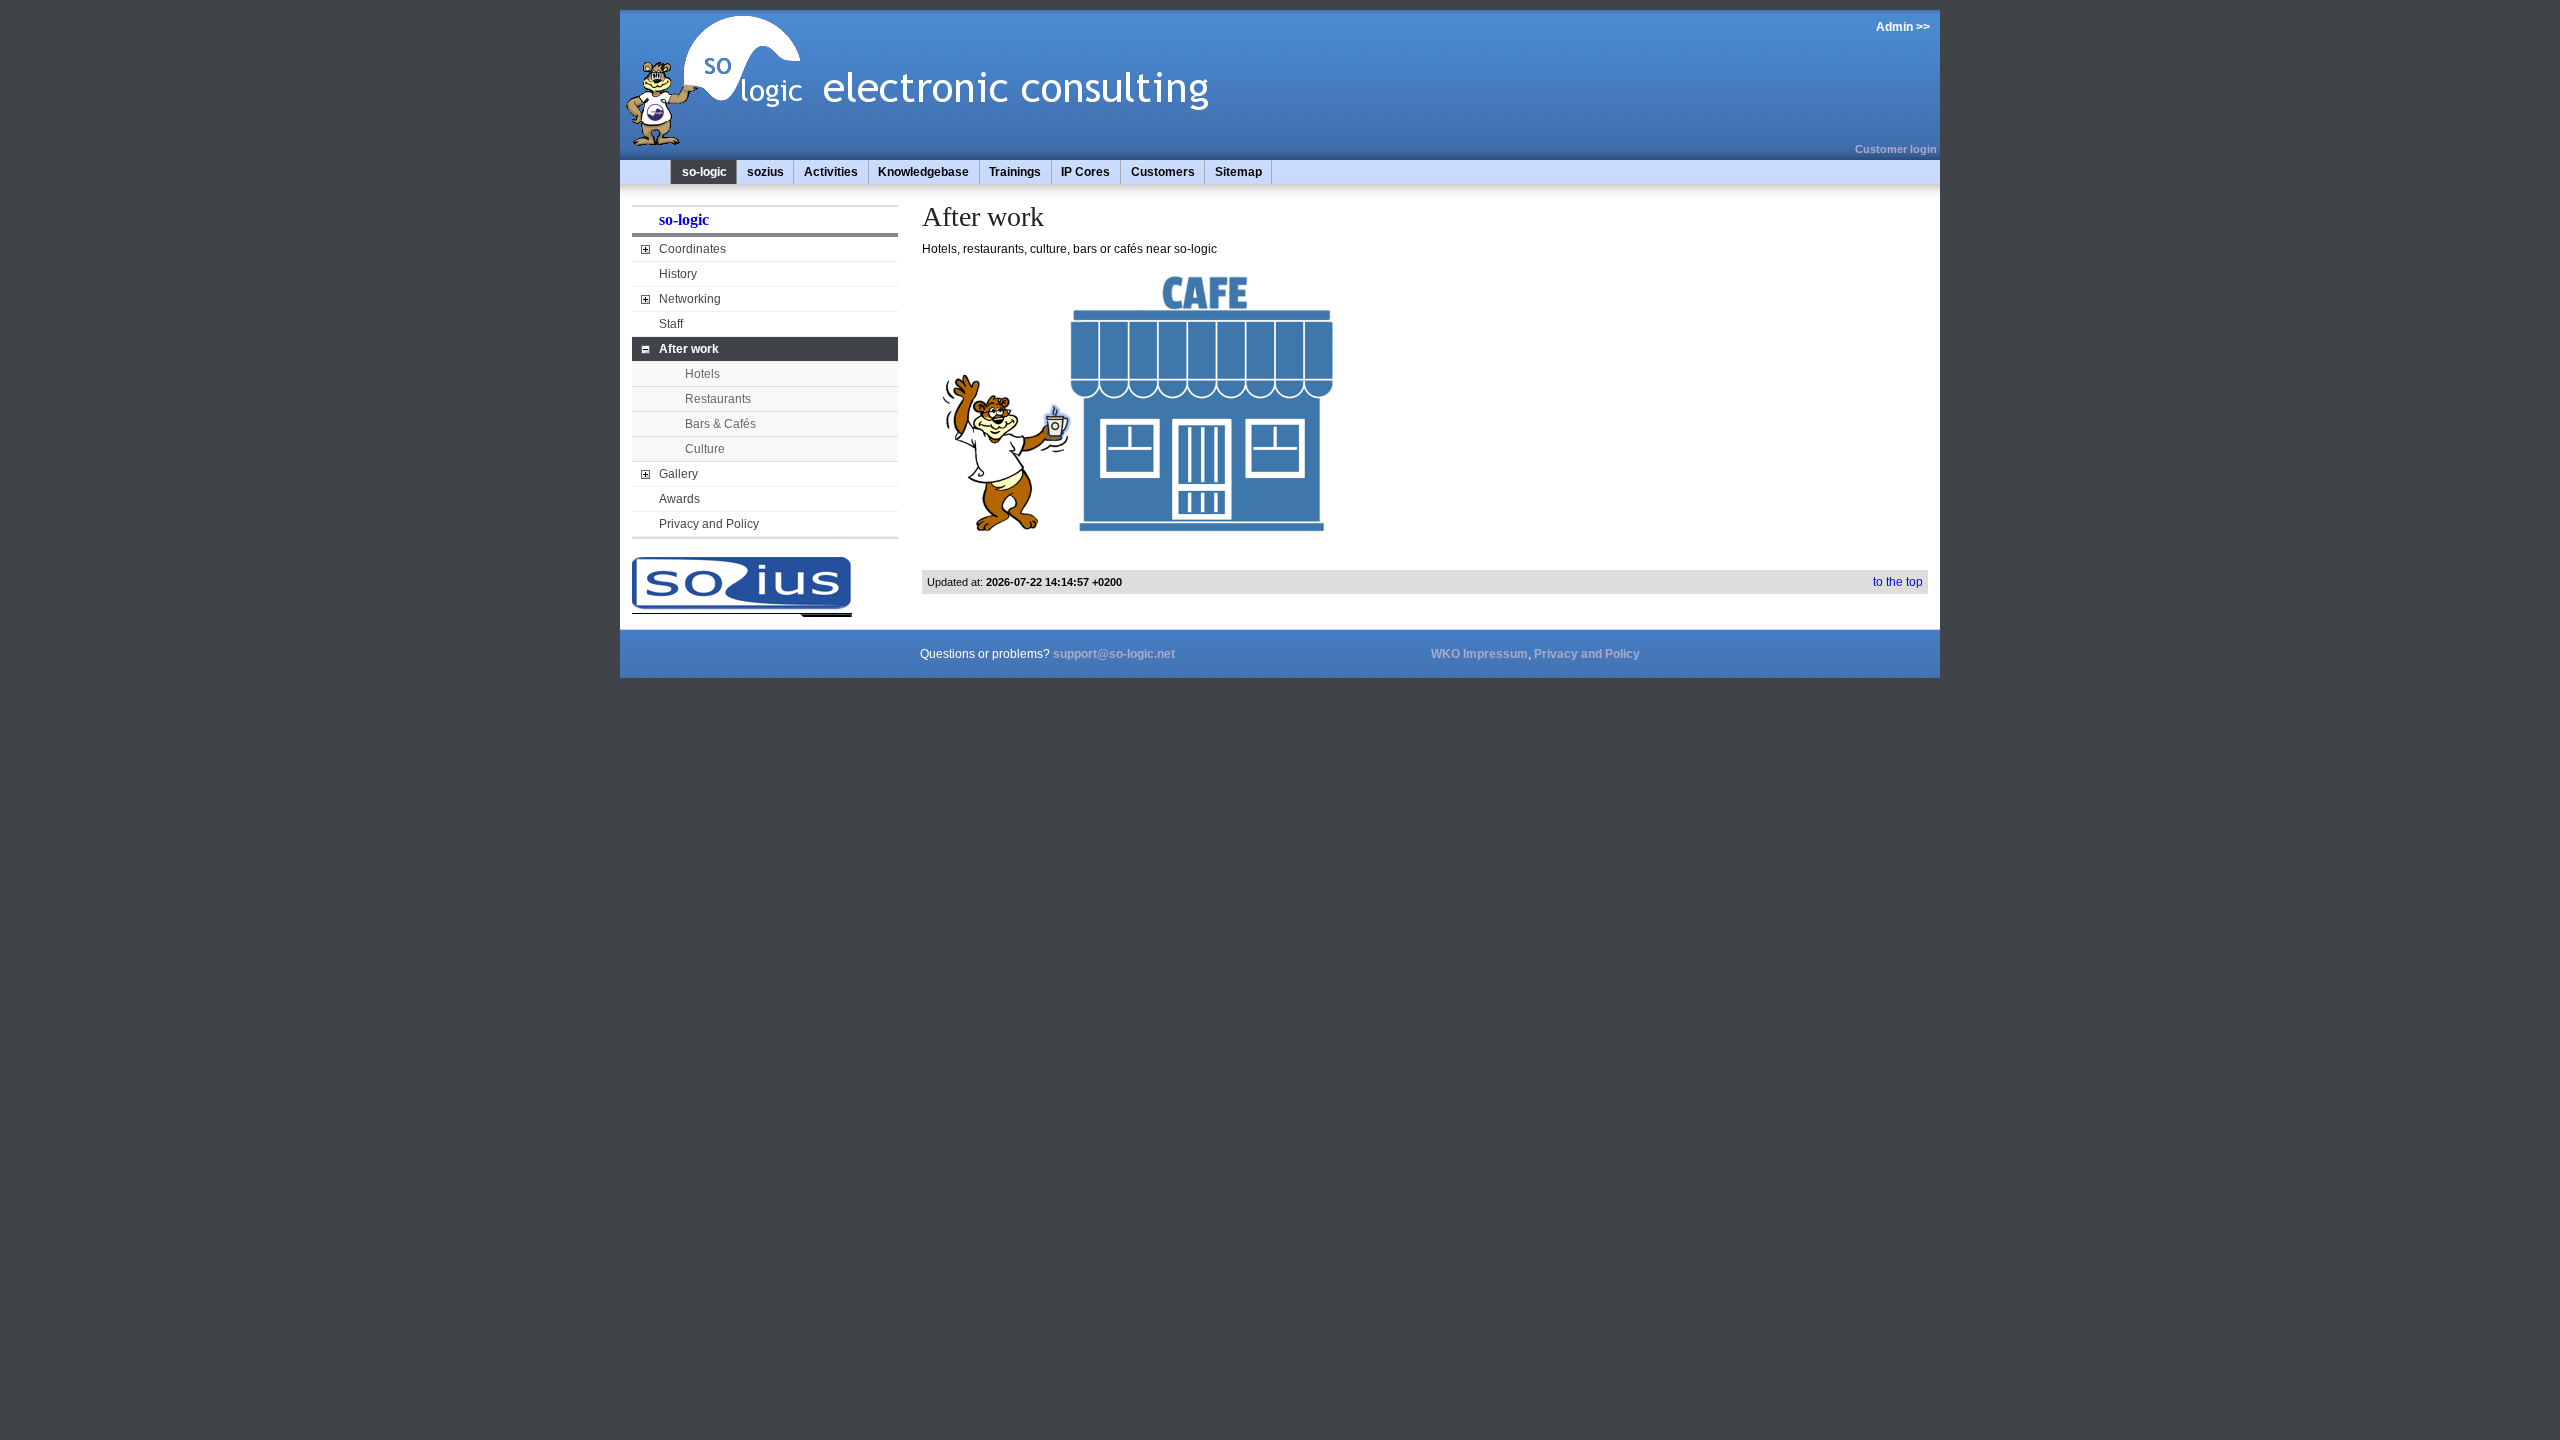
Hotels (702, 374)
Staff (671, 324)
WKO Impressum (1479, 654)
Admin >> (1903, 27)
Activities (831, 172)
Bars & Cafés (720, 424)
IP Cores (1085, 172)
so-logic (704, 172)
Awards (679, 499)
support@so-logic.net (1114, 654)
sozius (765, 172)
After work (689, 349)
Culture (705, 449)
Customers (1163, 172)
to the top (1898, 582)
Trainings (1015, 172)
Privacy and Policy (709, 524)
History (678, 274)
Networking (690, 299)
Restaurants (718, 399)
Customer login (1896, 149)
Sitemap (1238, 172)
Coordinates (692, 249)
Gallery (678, 474)
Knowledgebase (923, 172)
